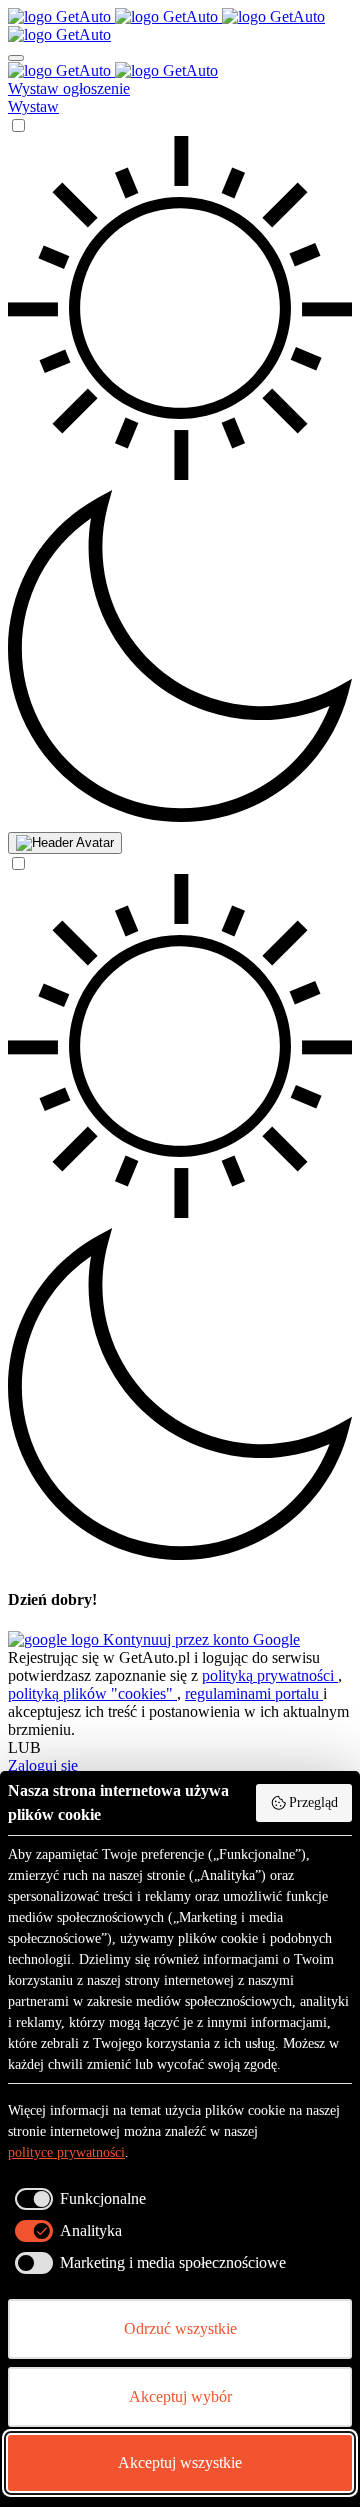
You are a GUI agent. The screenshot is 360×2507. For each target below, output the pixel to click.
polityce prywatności (66, 2152)
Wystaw (33, 106)
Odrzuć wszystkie (180, 2328)
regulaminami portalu (254, 1693)
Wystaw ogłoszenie (69, 88)
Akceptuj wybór (180, 2396)
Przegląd (313, 1802)
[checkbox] (77, 2199)
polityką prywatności (270, 1675)
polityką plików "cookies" (92, 1693)
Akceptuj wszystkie (180, 2462)
